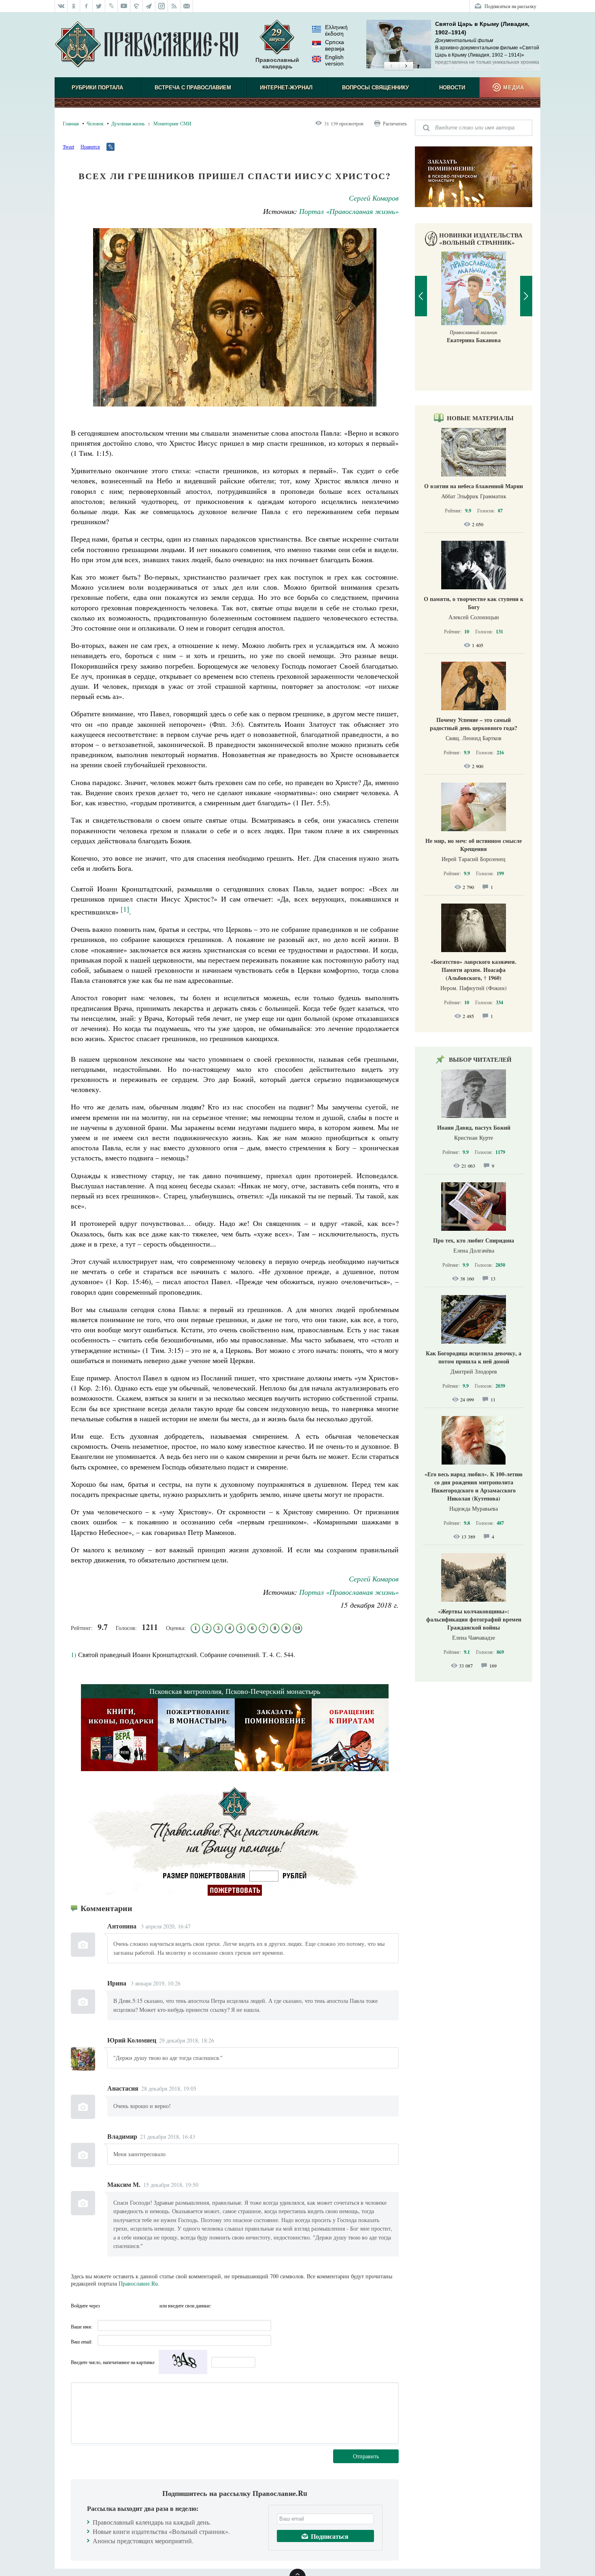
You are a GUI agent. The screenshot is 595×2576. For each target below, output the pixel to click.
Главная (71, 123)
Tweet (68, 146)
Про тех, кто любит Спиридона (474, 1240)
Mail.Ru (152, 2305)
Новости (452, 88)
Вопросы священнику (375, 88)
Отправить (366, 2456)
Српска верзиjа (335, 45)
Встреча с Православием (193, 88)
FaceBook (108, 2305)
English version (334, 60)
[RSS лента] (174, 6)
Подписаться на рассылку (510, 6)
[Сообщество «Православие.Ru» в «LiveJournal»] (112, 6)
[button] (391, 66)
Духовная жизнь (128, 123)
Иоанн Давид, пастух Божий (474, 1127)
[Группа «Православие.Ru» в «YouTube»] (124, 6)
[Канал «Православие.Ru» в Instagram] (162, 6)
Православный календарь (277, 63)
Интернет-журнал (286, 88)
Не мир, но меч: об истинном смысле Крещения (474, 845)
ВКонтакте (123, 2305)
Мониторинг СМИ (172, 123)
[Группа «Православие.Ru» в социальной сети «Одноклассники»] (74, 6)
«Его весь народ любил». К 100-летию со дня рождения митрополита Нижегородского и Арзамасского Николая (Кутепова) (474, 1486)
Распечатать (395, 123)
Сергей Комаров (374, 198)
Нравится (90, 146)
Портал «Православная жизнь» (349, 211)
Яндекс (138, 2305)
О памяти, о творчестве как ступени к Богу (474, 603)
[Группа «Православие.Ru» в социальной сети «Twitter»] (99, 6)
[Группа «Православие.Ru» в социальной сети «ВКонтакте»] (61, 6)
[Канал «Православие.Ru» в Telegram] (149, 6)
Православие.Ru (138, 2283)
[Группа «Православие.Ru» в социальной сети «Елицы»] (137, 6)
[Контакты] (187, 6)
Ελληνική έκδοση (336, 30)
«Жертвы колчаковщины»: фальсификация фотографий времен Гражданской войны (474, 1619)
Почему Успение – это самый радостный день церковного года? (474, 724)
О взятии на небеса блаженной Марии (474, 486)
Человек (95, 123)
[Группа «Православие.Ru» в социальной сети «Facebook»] (86, 6)
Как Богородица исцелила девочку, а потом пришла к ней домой (474, 1357)
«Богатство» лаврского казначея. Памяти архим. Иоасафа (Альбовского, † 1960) (474, 970)
